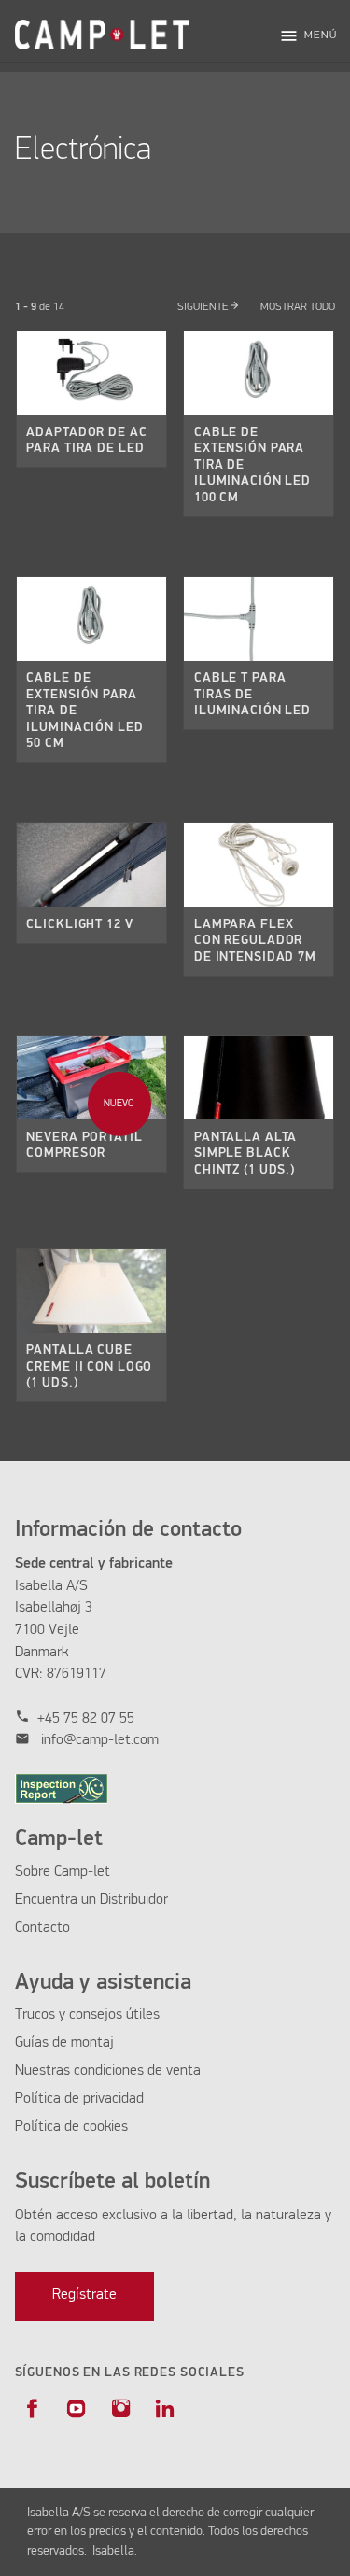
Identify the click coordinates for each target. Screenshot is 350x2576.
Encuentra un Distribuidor (91, 1900)
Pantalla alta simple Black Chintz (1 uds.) (245, 1154)
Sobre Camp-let (63, 1872)
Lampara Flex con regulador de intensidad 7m (255, 941)
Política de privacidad (79, 2099)
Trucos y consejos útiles (87, 2015)
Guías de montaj (64, 2043)
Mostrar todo (297, 307)
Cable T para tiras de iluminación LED (252, 694)
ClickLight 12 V (79, 924)
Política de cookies (71, 2127)
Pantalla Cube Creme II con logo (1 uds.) (89, 1366)
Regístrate (84, 2295)
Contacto (42, 1928)
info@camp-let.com (100, 1740)
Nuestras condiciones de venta (108, 2071)
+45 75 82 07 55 (86, 1719)
